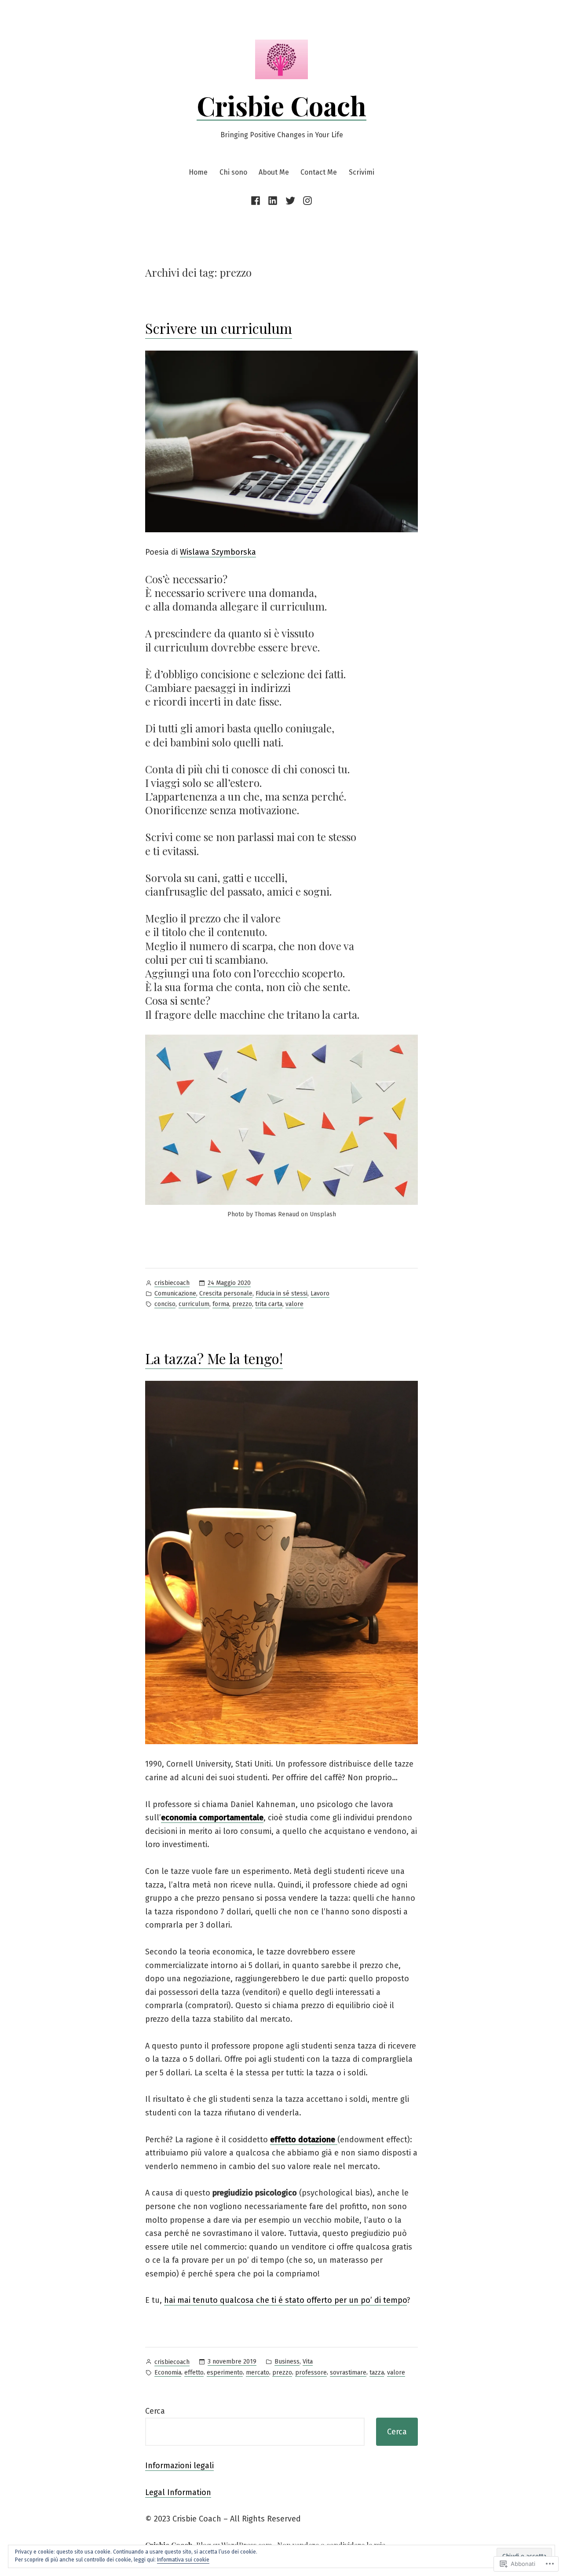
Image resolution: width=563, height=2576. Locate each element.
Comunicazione (175, 1293)
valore (294, 1304)
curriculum (194, 1304)
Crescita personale (226, 1293)
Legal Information (178, 2492)
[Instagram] (306, 200)
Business (287, 2362)
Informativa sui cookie (183, 2560)
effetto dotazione (304, 2140)
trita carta (269, 1304)
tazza (377, 2373)
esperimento (225, 2373)
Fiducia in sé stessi (281, 1293)
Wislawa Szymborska (218, 552)
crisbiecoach (172, 1283)
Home (198, 172)
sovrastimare (348, 2373)
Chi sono (233, 172)
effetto (194, 2373)
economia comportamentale (212, 1818)
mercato (258, 2373)
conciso (165, 1304)
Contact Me (319, 172)
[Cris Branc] (290, 200)
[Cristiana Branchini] (273, 200)
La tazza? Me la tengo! (214, 1358)
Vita (308, 2362)
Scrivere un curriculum (219, 328)
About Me (274, 172)
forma (221, 1304)
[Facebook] (257, 200)
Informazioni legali (179, 2466)
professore (311, 2373)
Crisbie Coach (281, 105)
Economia (168, 2373)
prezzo (242, 1304)
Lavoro (320, 1293)
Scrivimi (362, 172)
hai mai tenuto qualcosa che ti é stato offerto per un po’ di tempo (285, 2300)
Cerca (155, 2411)
